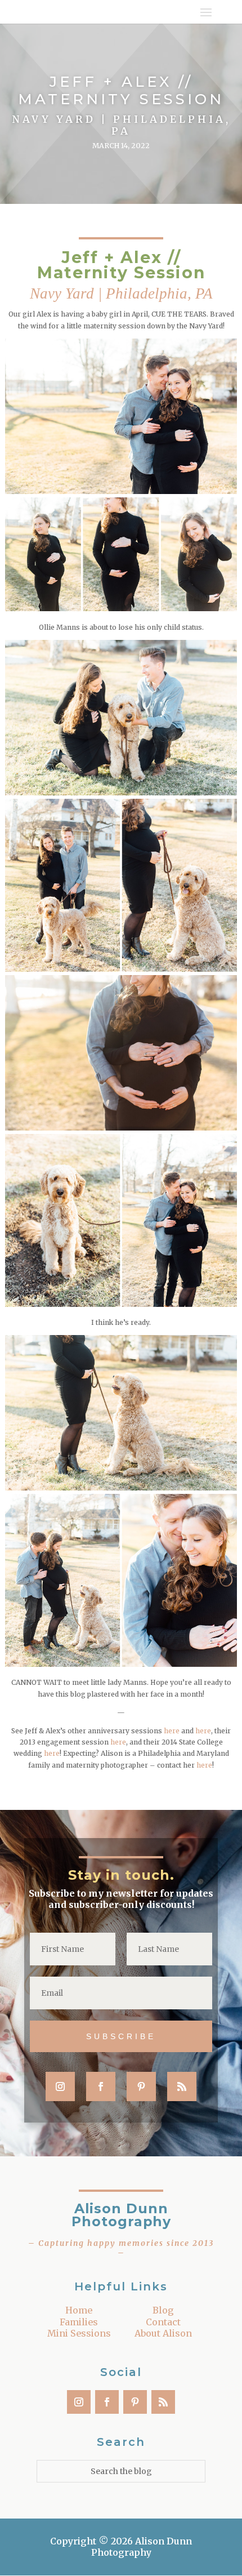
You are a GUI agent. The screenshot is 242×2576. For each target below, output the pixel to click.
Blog (163, 2310)
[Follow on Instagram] (60, 2086)
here (172, 1731)
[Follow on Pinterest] (141, 2086)
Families (79, 2322)
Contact (163, 2322)
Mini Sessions (79, 2333)
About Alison (163, 2333)
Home (79, 2310)
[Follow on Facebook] (101, 2086)
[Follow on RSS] (182, 2086)
